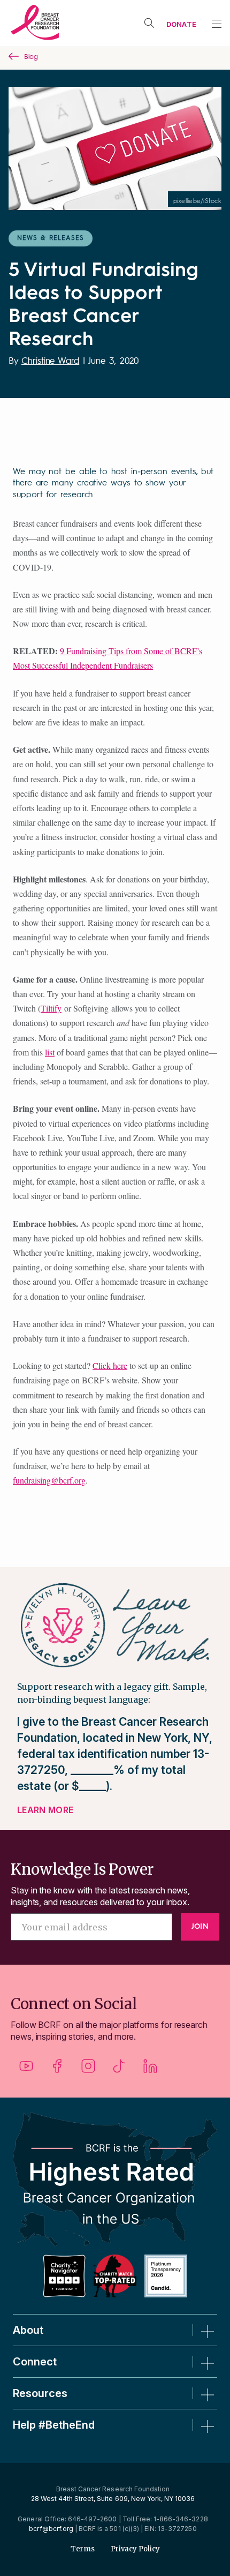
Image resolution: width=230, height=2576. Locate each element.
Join (200, 1927)
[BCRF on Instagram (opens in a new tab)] (88, 2070)
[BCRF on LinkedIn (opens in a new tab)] (150, 2070)
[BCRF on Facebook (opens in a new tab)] (57, 2070)
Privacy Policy (135, 2549)
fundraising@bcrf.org (49, 1480)
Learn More (45, 1810)
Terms (83, 2549)
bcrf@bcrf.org (51, 2529)
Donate (181, 24)
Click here (110, 1365)
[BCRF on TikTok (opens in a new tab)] (119, 2070)
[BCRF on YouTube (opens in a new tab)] (26, 2070)
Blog (31, 57)
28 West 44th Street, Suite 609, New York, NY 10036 (113, 2499)
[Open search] (149, 23)
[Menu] (217, 24)
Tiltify (51, 1008)
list (50, 1052)
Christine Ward (50, 361)
